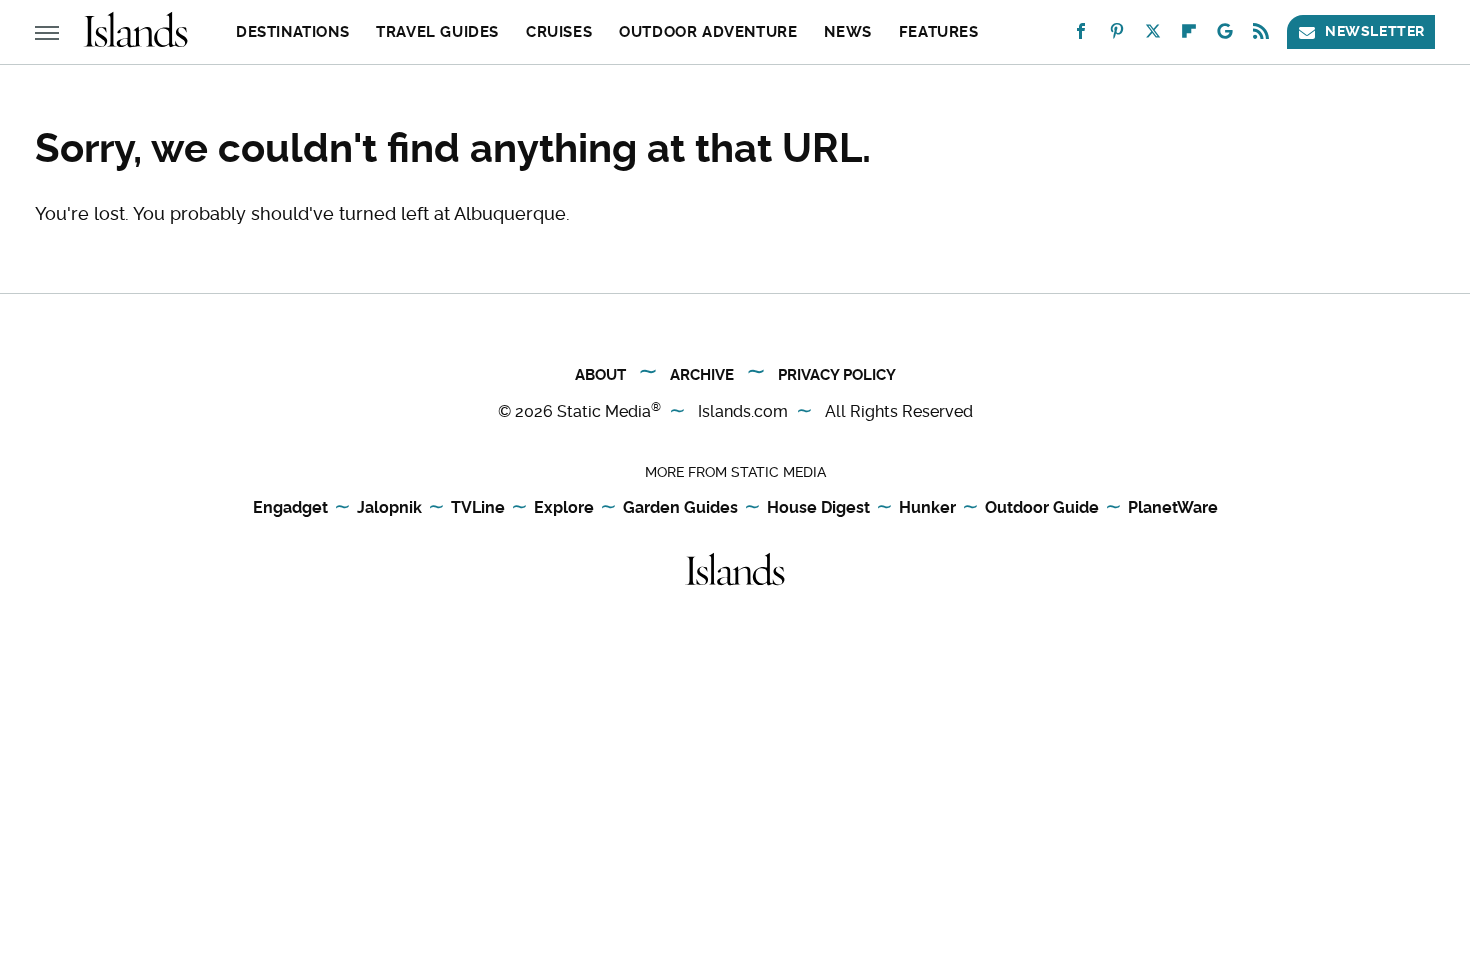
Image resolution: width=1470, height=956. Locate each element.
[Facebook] (1081, 35)
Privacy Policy (837, 375)
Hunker (927, 507)
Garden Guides (680, 507)
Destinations (292, 32)
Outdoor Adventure (708, 32)
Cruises (559, 32)
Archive (702, 375)
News (847, 32)
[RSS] (1261, 35)
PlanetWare (1173, 507)
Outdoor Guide (1042, 507)
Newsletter (1375, 31)
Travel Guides (437, 32)
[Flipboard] (1189, 35)
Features (939, 32)
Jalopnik (389, 507)
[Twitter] (1153, 35)
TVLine (478, 507)
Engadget (290, 507)
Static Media (604, 411)
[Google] (1225, 35)
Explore (564, 507)
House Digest (818, 507)
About (600, 375)
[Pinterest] (1117, 35)
